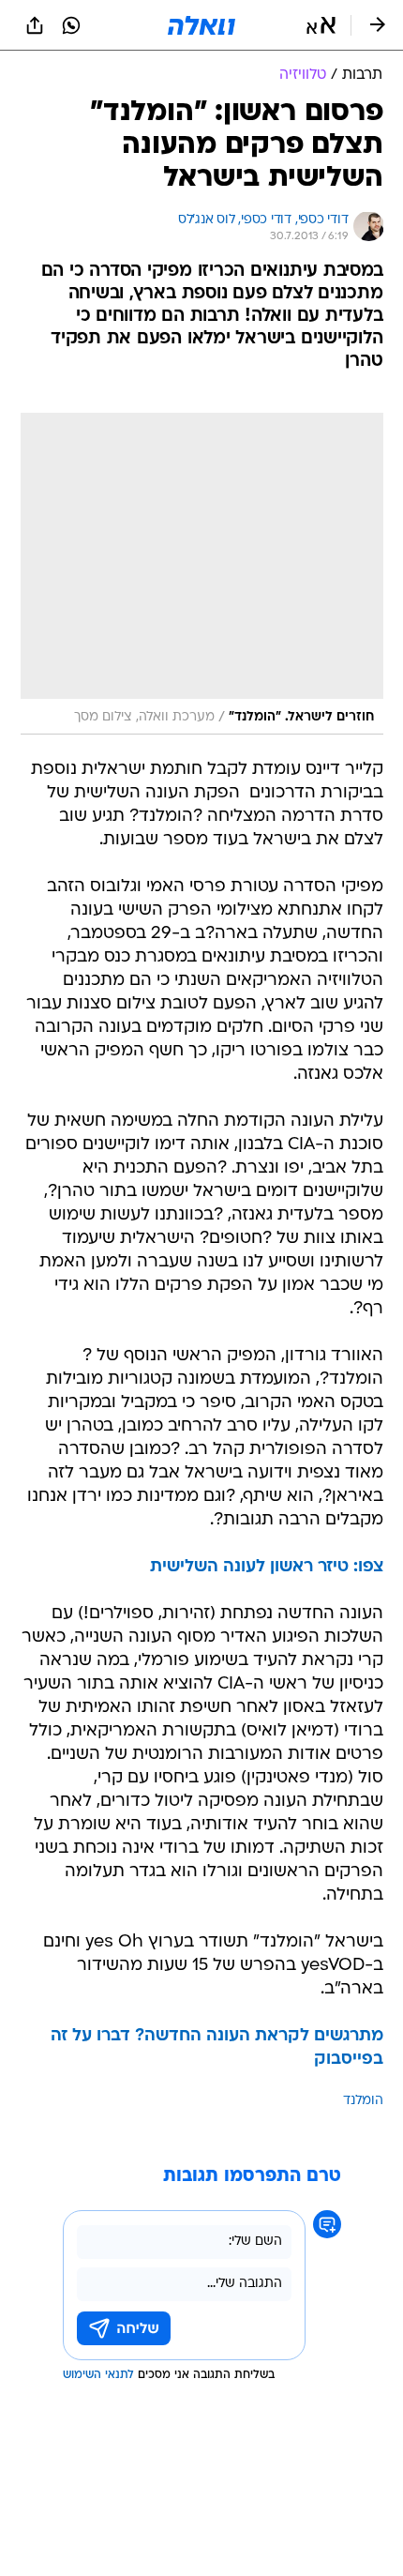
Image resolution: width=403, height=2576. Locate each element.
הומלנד (363, 2101)
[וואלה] (201, 25)
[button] (321, 25)
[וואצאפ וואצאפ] (71, 25)
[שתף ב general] (35, 25)
